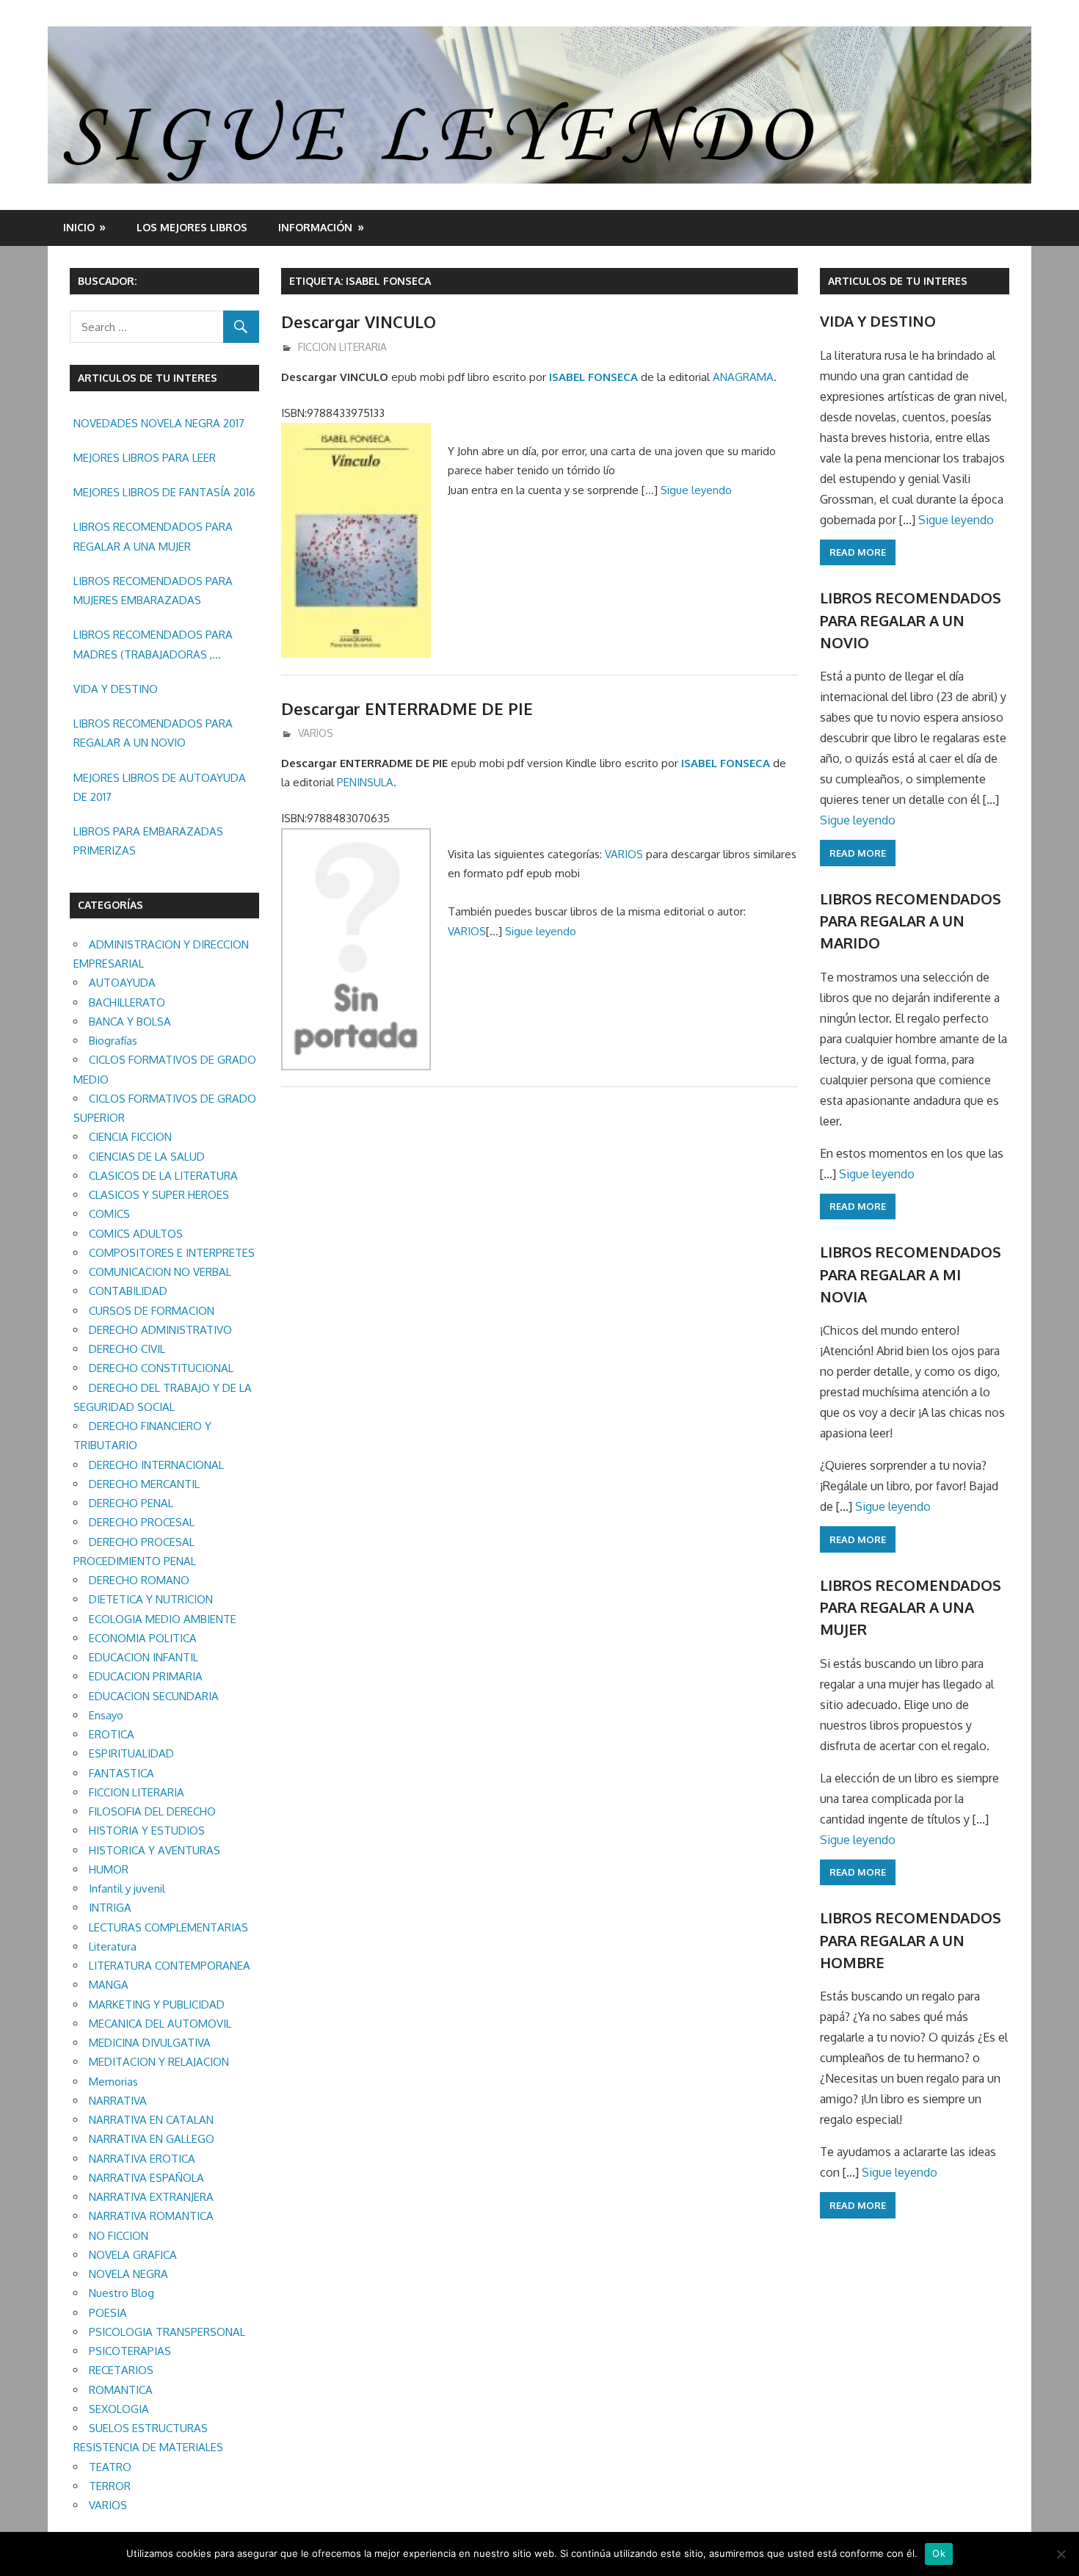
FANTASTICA (121, 1773)
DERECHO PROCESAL (142, 1522)
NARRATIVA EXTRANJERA (151, 2197)
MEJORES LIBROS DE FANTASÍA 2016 (164, 492)
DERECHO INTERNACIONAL (156, 1465)
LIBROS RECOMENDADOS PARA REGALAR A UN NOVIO (153, 733)
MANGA (109, 1985)
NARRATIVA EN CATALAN (151, 2120)
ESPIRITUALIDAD (131, 1753)
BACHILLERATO (127, 1002)
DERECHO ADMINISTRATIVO (160, 1330)
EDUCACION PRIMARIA (146, 1676)
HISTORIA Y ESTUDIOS (147, 1831)
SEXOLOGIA (119, 2409)
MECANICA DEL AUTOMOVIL (160, 2024)
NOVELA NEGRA (128, 2274)
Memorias (113, 2082)
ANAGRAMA (743, 377)
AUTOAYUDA (122, 983)
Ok (939, 2553)
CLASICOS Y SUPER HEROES (159, 1195)
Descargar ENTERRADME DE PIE (407, 708)
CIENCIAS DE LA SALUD (147, 1157)
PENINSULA (365, 782)
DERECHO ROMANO (139, 1580)
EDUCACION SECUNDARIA (154, 1696)
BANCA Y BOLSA (130, 1022)
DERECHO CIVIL (127, 1349)
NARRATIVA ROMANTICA (151, 2216)
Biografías (113, 1041)
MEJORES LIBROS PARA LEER (145, 458)
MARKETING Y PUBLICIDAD (157, 2004)
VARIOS (316, 733)
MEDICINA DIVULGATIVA (150, 2043)
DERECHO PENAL (131, 1503)
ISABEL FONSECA (593, 377)
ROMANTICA (121, 2390)
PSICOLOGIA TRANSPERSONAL (167, 2332)
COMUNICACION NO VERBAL (160, 1272)
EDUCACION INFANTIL (143, 1657)
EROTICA (112, 1734)
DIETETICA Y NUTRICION (151, 1599)
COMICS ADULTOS (136, 1234)
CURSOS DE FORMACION (152, 1311)
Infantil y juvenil (127, 1889)
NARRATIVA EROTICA (142, 2159)
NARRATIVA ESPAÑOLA (146, 2178)
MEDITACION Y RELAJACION (159, 2062)
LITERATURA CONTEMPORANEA (170, 1966)
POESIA (108, 2313)
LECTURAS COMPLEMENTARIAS (168, 1927)
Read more (858, 552)
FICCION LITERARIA (342, 347)
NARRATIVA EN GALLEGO (152, 2139)
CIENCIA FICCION (130, 1137)
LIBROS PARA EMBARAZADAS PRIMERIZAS (148, 841)
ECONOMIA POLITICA (143, 1638)
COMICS (109, 1214)
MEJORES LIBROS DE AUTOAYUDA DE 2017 (160, 787)
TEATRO (110, 2467)
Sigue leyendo (696, 490)
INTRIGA (110, 1908)
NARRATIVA (118, 2101)
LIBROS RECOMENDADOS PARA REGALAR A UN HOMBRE (911, 1940)
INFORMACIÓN (315, 227)
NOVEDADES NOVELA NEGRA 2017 (159, 423)
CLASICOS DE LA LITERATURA (163, 1176)
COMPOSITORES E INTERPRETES (172, 1253)
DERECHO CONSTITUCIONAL (161, 1368)
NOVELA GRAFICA (133, 2255)
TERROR (110, 2486)
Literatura (113, 1946)
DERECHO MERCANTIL (144, 1484)
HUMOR (109, 1869)
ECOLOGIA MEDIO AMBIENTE (163, 1619)
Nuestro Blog (121, 2293)
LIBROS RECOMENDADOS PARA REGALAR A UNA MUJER (153, 536)
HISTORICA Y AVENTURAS (155, 1850)
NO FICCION (119, 2236)
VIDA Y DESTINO (116, 689)
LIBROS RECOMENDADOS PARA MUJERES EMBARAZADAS (153, 591)
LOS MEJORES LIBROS (192, 227)
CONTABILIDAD (128, 1291)
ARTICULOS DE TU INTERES (898, 281)
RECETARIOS (121, 2370)
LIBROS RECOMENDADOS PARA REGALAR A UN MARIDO (911, 921)
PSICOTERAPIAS (130, 2351)
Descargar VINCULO (359, 322)
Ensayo (106, 1715)
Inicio (79, 227)
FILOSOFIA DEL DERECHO (152, 1811)
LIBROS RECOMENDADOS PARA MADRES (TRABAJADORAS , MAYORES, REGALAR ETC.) (153, 646)
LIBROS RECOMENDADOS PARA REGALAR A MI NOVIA (911, 1274)
